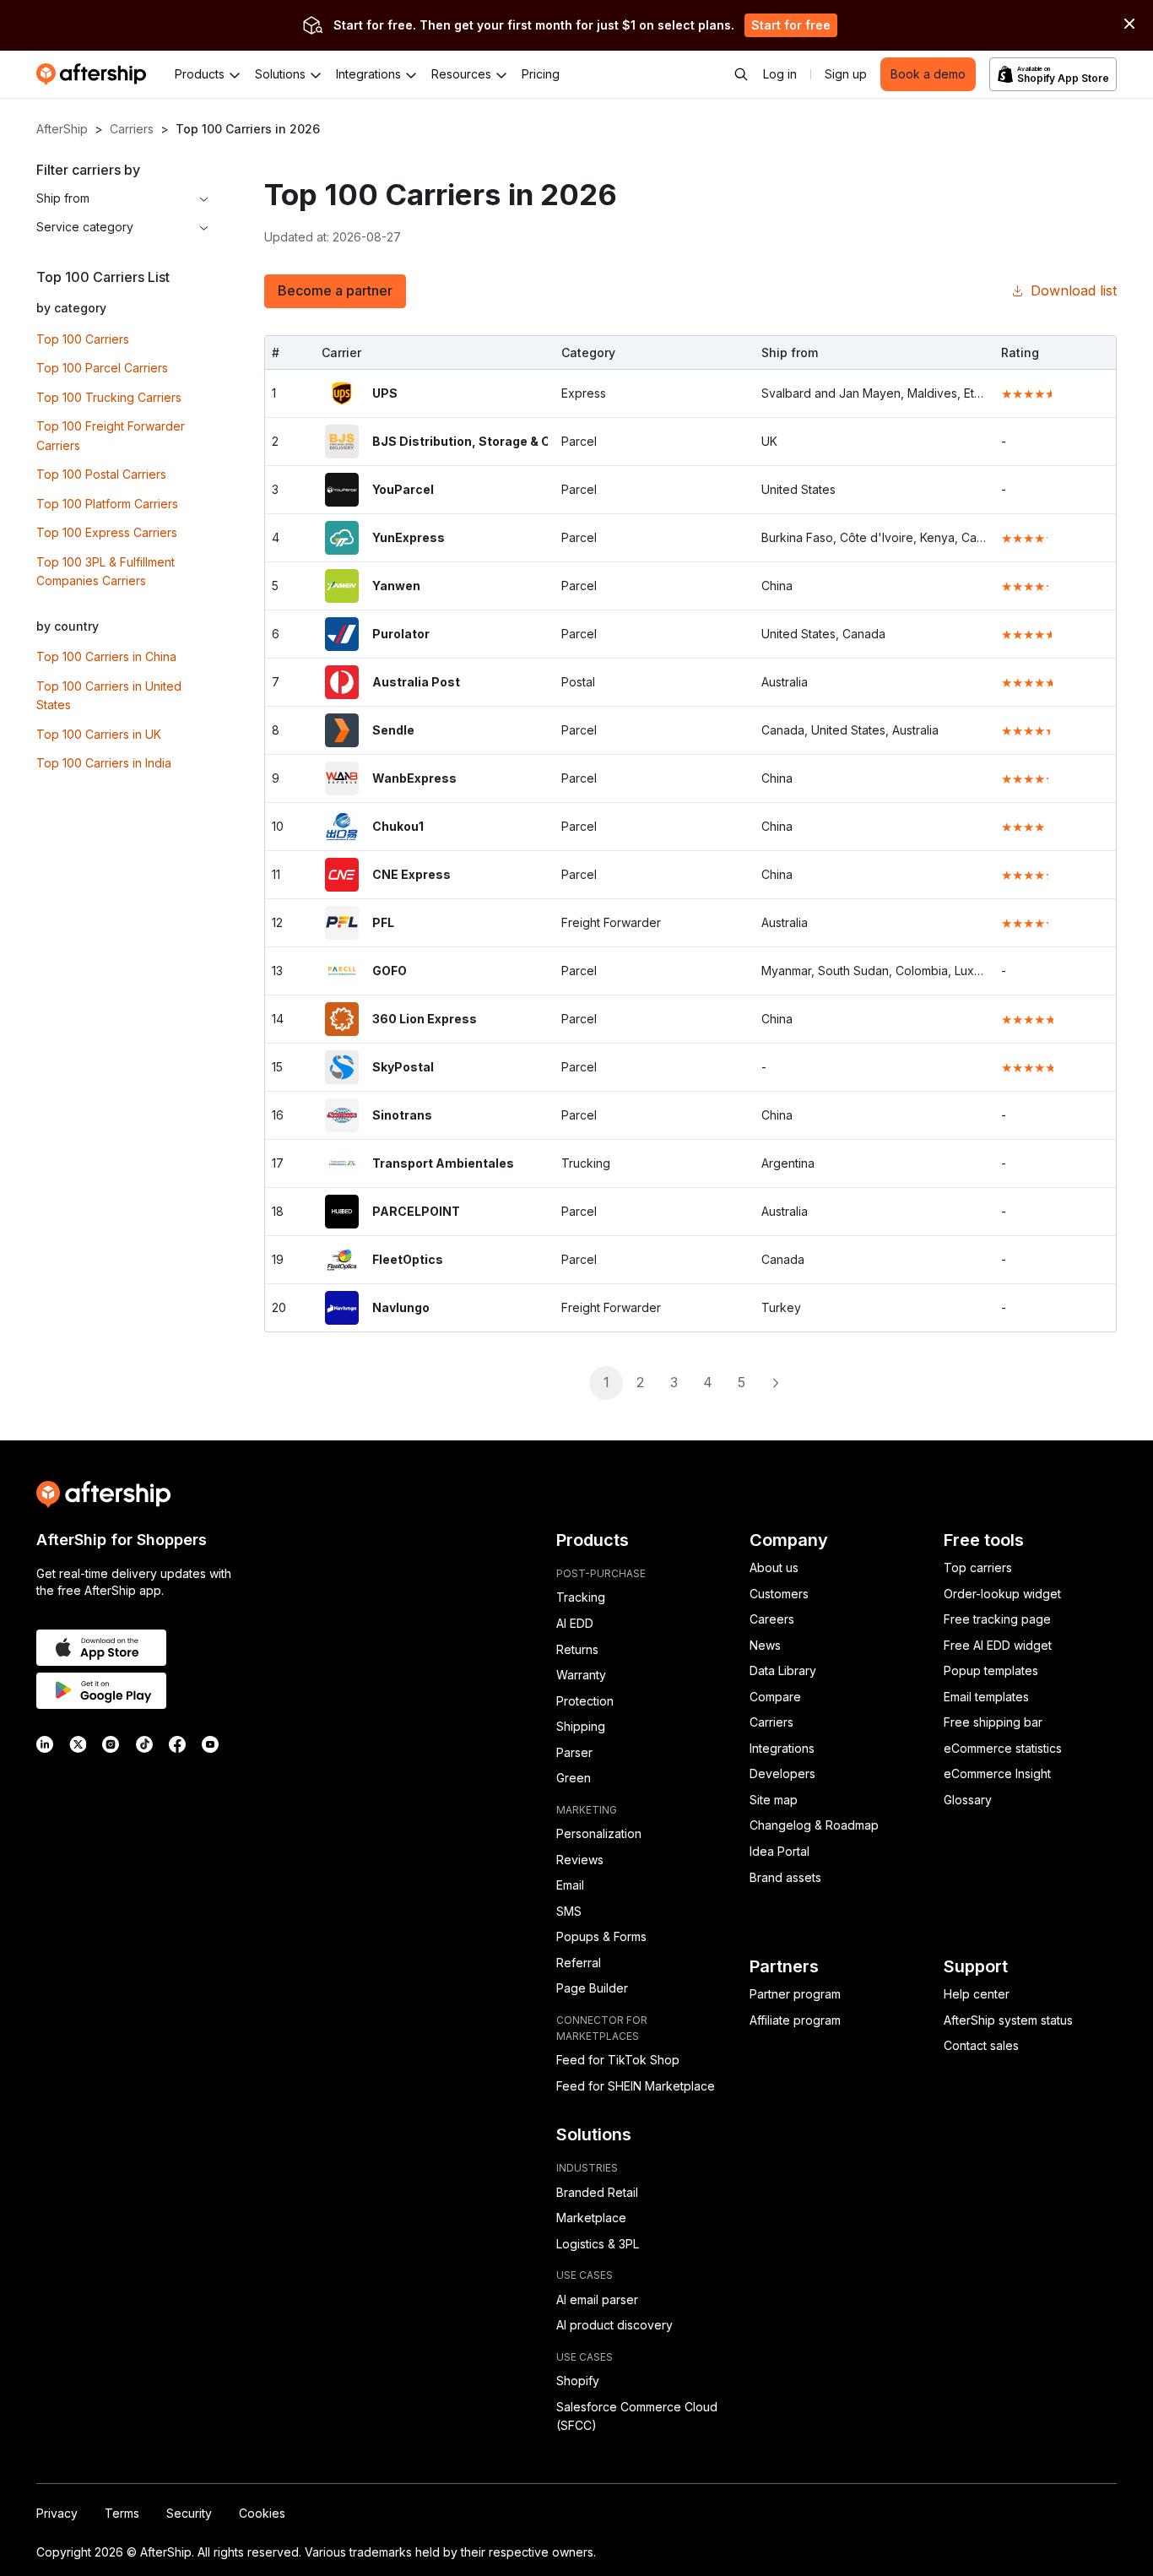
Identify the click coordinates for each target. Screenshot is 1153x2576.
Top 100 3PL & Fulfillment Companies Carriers (106, 572)
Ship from (63, 198)
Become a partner (335, 290)
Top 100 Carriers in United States (109, 696)
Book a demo (928, 74)
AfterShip (62, 129)
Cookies (262, 2513)
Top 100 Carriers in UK (99, 734)
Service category (85, 227)
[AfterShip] (95, 74)
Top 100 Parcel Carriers (102, 368)
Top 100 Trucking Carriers (109, 397)
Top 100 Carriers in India (104, 763)
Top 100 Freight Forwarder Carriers (111, 436)
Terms (122, 2513)
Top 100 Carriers (83, 339)
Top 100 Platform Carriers (107, 504)
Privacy (57, 2513)
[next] (775, 1383)
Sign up (846, 74)
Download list (1074, 290)
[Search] (741, 74)
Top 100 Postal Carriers (101, 474)
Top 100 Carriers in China (106, 656)
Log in (780, 74)
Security (189, 2513)
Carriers (132, 129)
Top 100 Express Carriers (107, 532)
